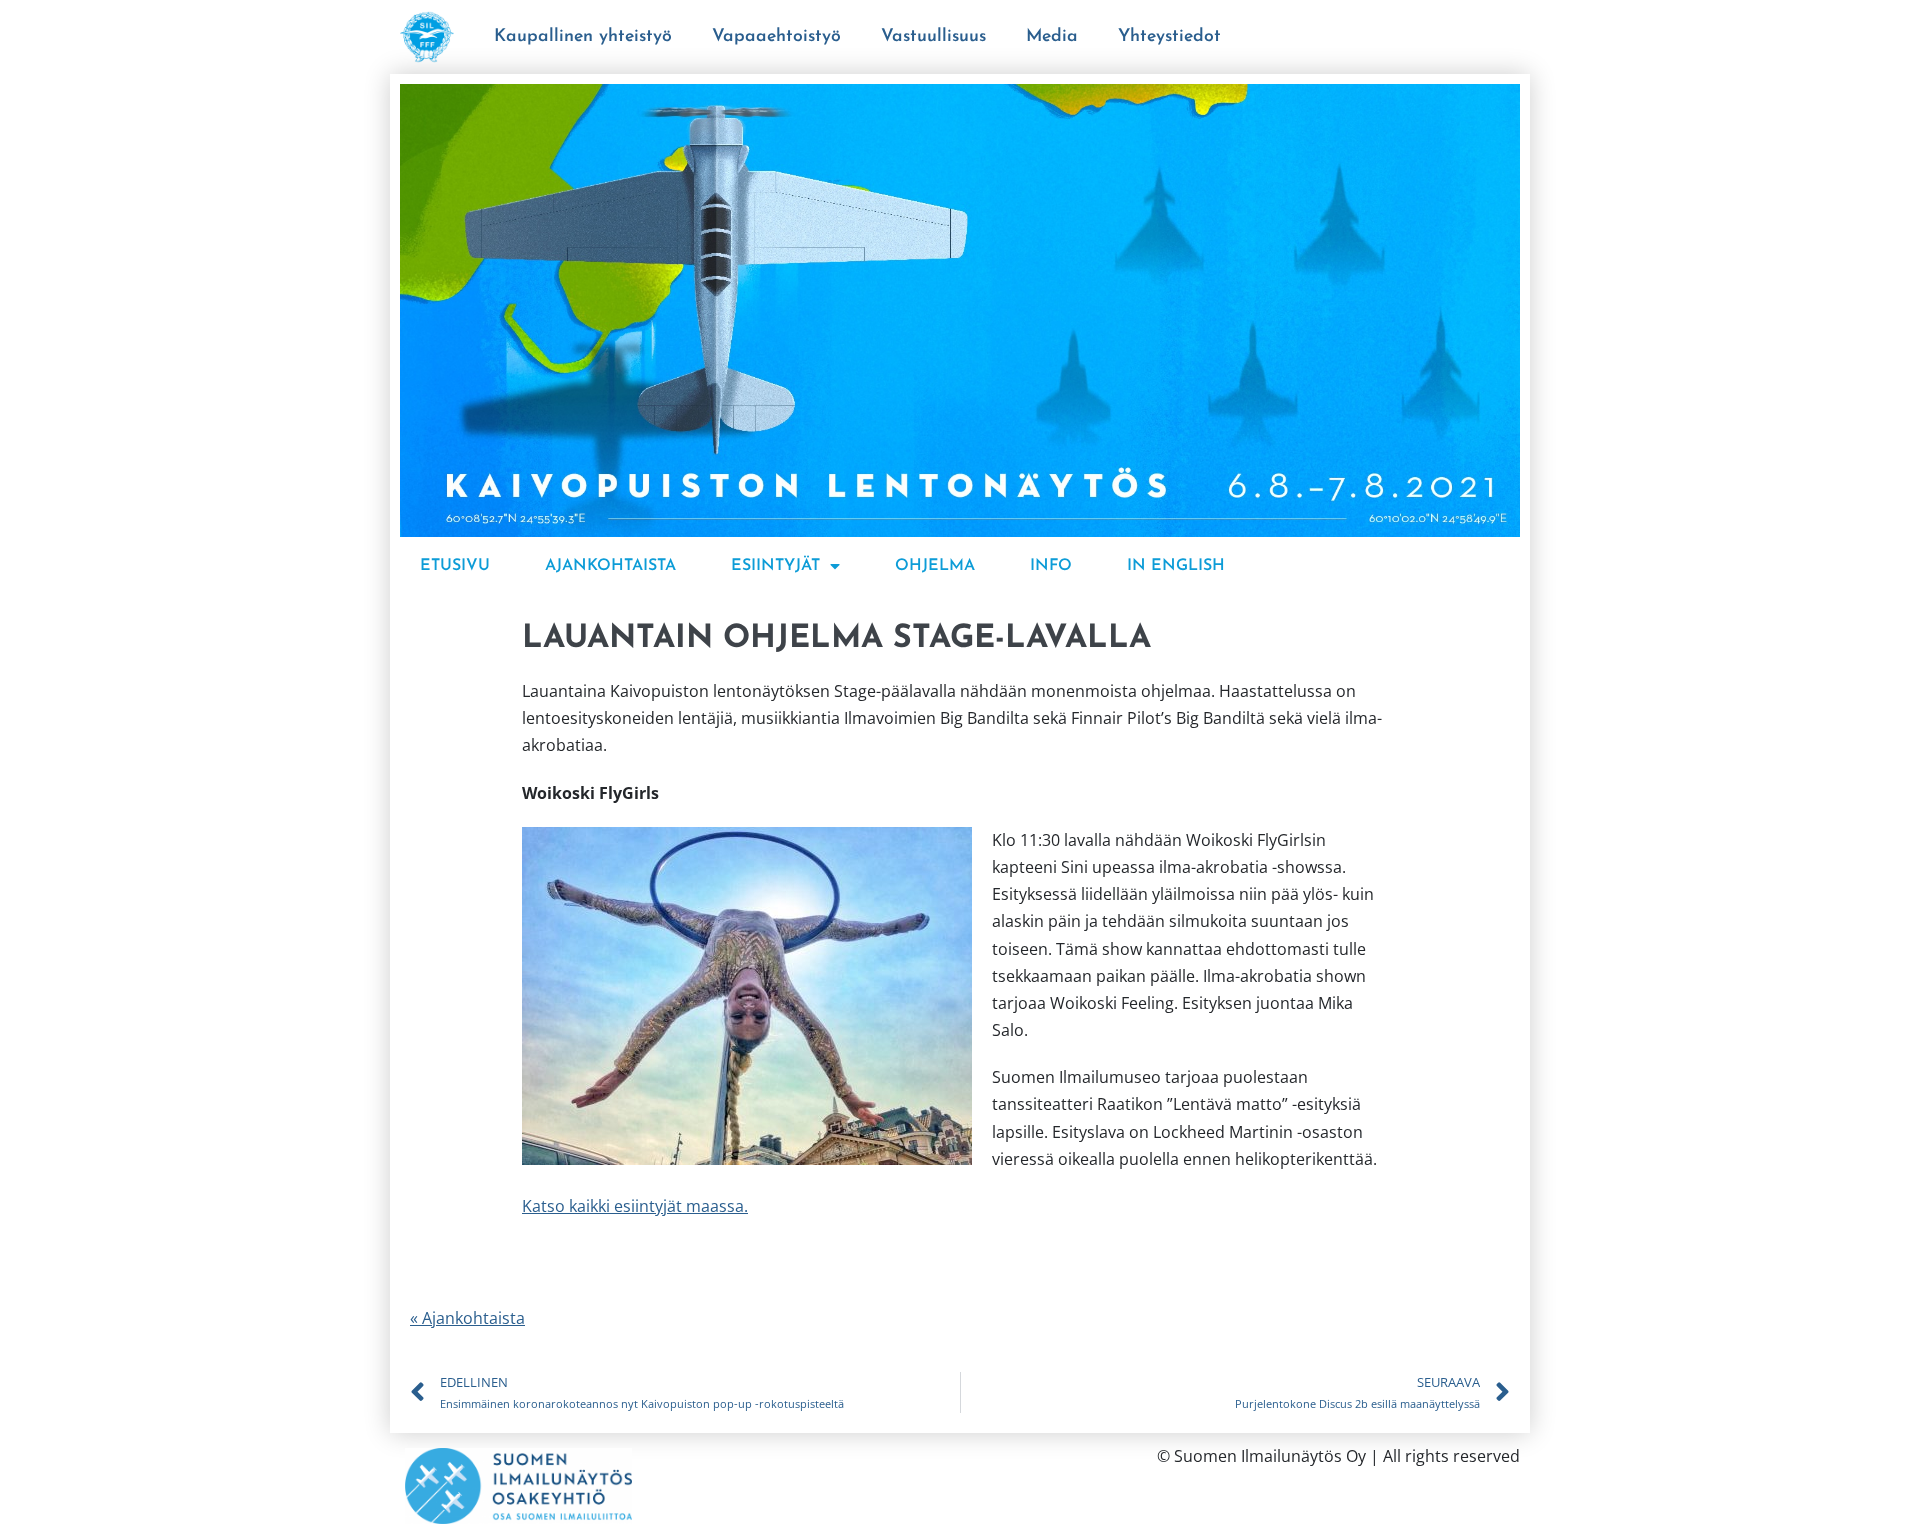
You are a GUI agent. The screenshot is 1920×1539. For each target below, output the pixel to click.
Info (1051, 566)
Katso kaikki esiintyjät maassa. (635, 1206)
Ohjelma (935, 566)
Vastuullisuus (933, 36)
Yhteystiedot (1169, 36)
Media (1052, 36)
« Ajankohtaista (467, 1318)
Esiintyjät (775, 566)
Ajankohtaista (610, 566)
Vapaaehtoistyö (776, 36)
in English (1176, 566)
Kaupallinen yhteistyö (583, 36)
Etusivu (455, 566)
